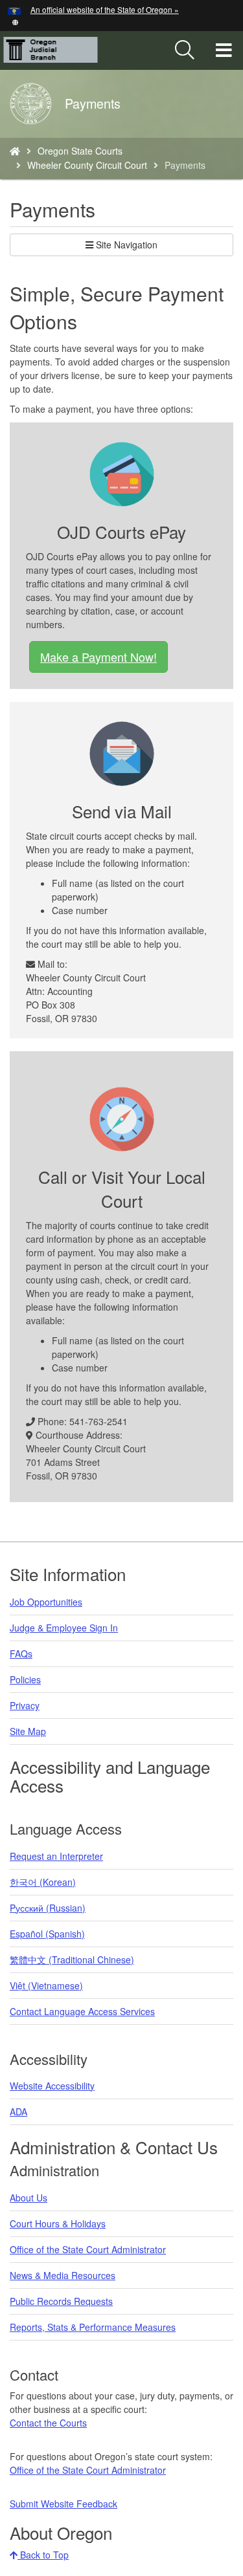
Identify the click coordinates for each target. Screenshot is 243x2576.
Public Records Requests (61, 2301)
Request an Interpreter (56, 1856)
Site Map (28, 1731)
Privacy (25, 1705)
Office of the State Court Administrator (88, 2249)
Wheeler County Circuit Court (87, 165)
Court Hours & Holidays (58, 2223)
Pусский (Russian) (48, 1908)
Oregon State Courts (80, 151)
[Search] (185, 50)
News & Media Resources (63, 2275)
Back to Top (43, 2555)
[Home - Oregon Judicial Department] (15, 151)
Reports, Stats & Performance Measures (93, 2327)
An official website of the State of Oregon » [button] (105, 9)
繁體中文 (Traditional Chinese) (72, 1959)
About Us (29, 2198)
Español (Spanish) (47, 1934)
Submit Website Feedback (64, 2504)
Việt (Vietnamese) (46, 1985)
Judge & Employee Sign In (64, 1628)
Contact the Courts (48, 2423)
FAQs (21, 1654)
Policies (25, 1679)
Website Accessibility (52, 2086)
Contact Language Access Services (82, 2011)
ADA (18, 2112)
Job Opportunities (46, 1602)
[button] (15, 21)
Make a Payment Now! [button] (98, 657)
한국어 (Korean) (43, 1882)
